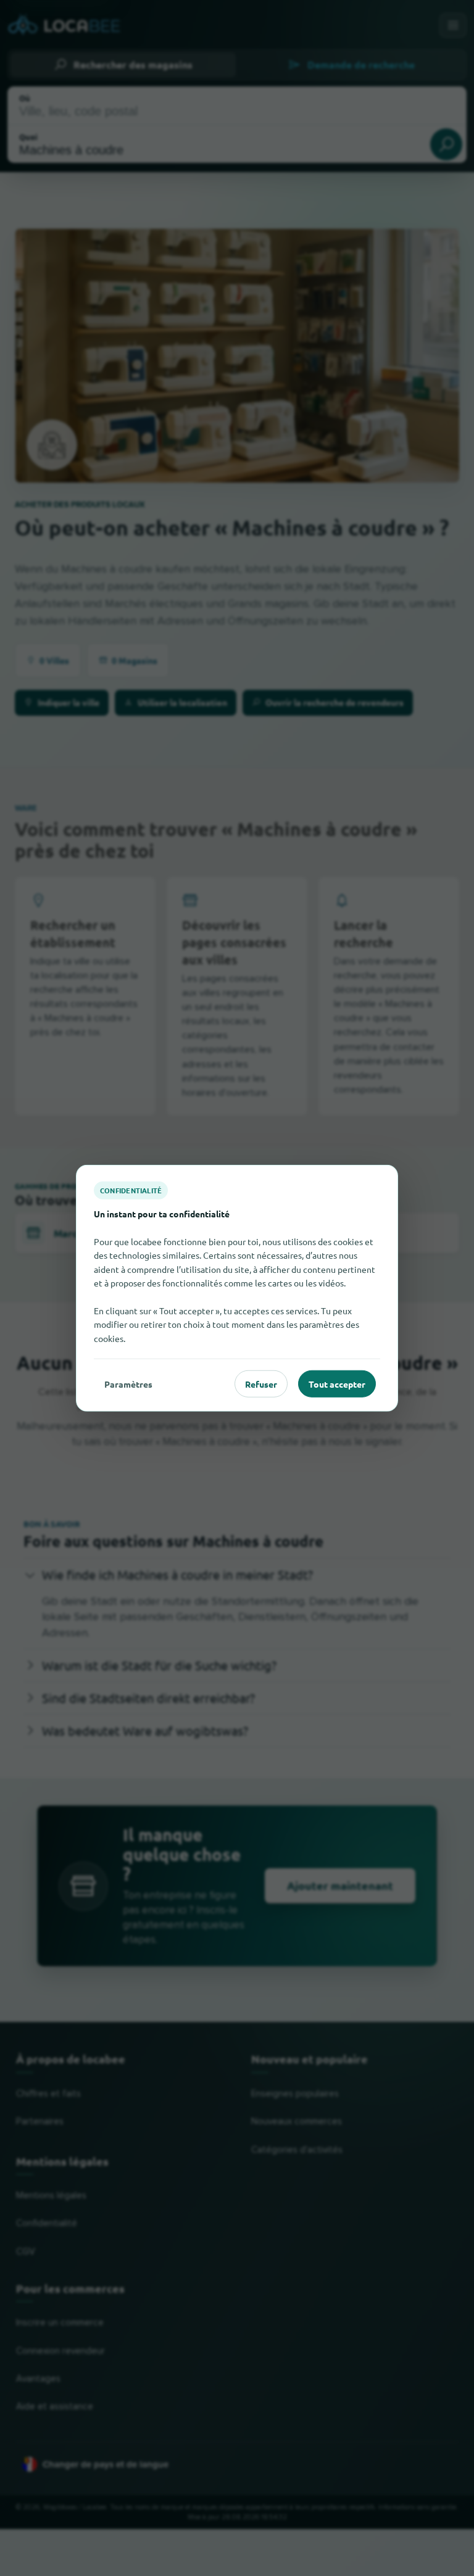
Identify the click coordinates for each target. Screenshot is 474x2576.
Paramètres (128, 1383)
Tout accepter (337, 1383)
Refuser (261, 1383)
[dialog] (237, 1288)
